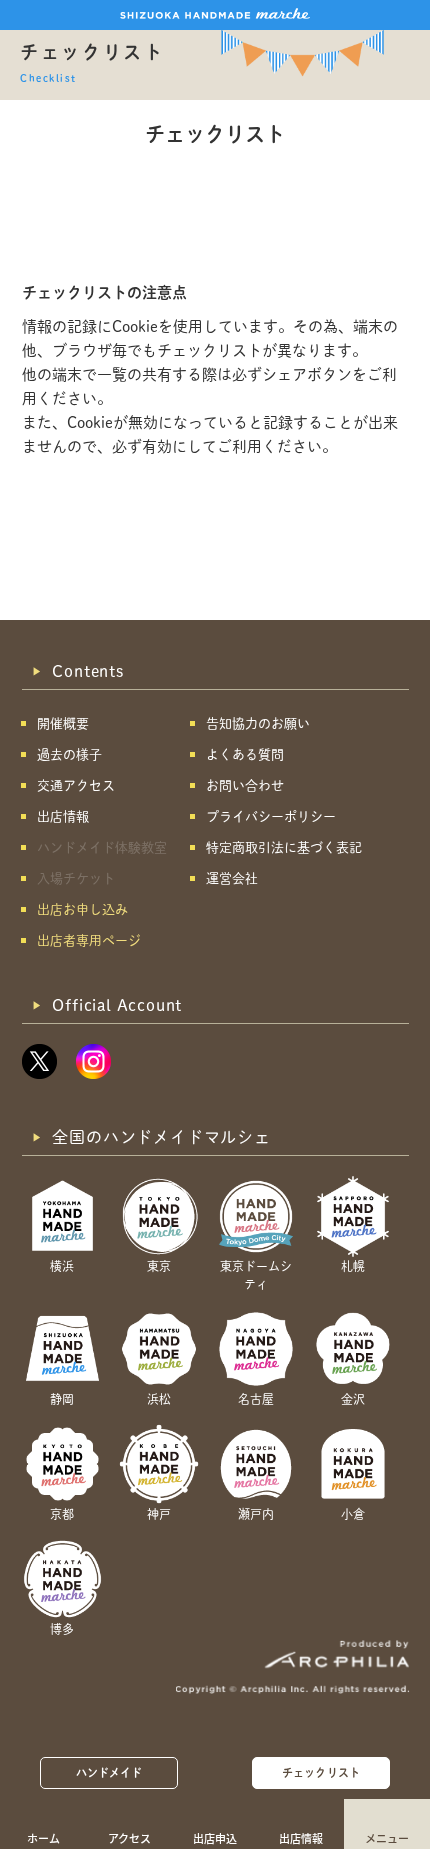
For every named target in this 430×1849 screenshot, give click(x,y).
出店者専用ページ (89, 940)
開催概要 (63, 723)
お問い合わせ (245, 785)
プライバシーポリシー (271, 816)
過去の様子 (69, 754)
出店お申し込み (82, 909)
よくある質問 (245, 754)
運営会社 (232, 878)
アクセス (129, 1838)
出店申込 (215, 1838)
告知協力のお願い (258, 723)
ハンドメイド (109, 1772)
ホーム (43, 1838)
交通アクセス (76, 785)
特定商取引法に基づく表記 (284, 847)
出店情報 (301, 1838)
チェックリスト (321, 1772)
